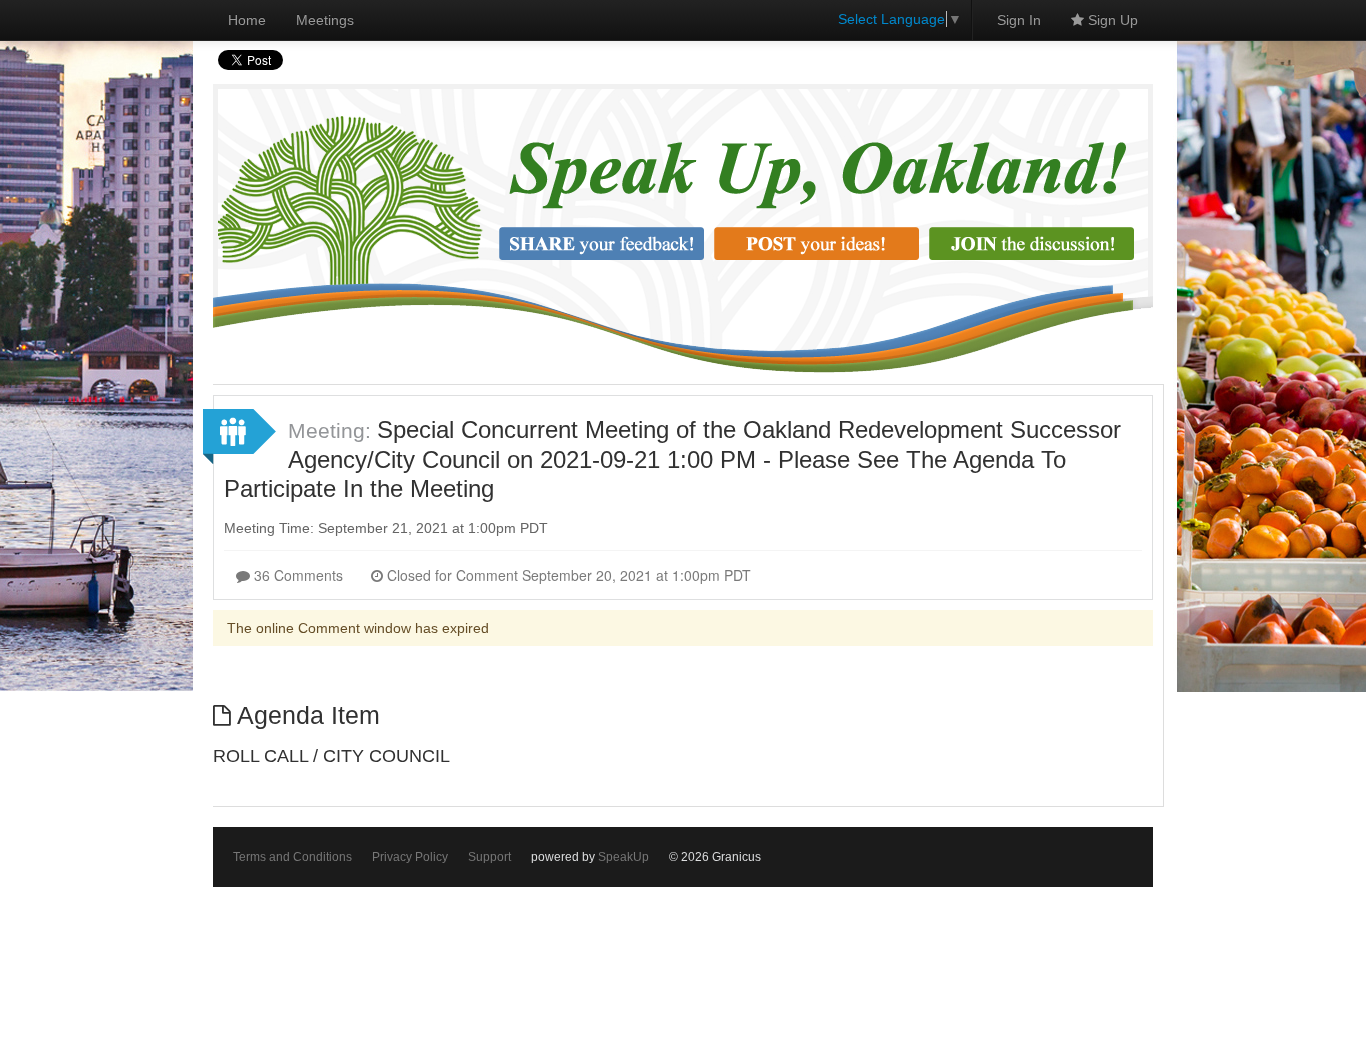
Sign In (1019, 20)
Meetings (325, 20)
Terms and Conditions (292, 857)
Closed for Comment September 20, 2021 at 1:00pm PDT (567, 575)
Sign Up (1111, 20)
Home (247, 20)
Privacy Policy (410, 857)
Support (489, 857)
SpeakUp (623, 857)
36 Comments (296, 575)
